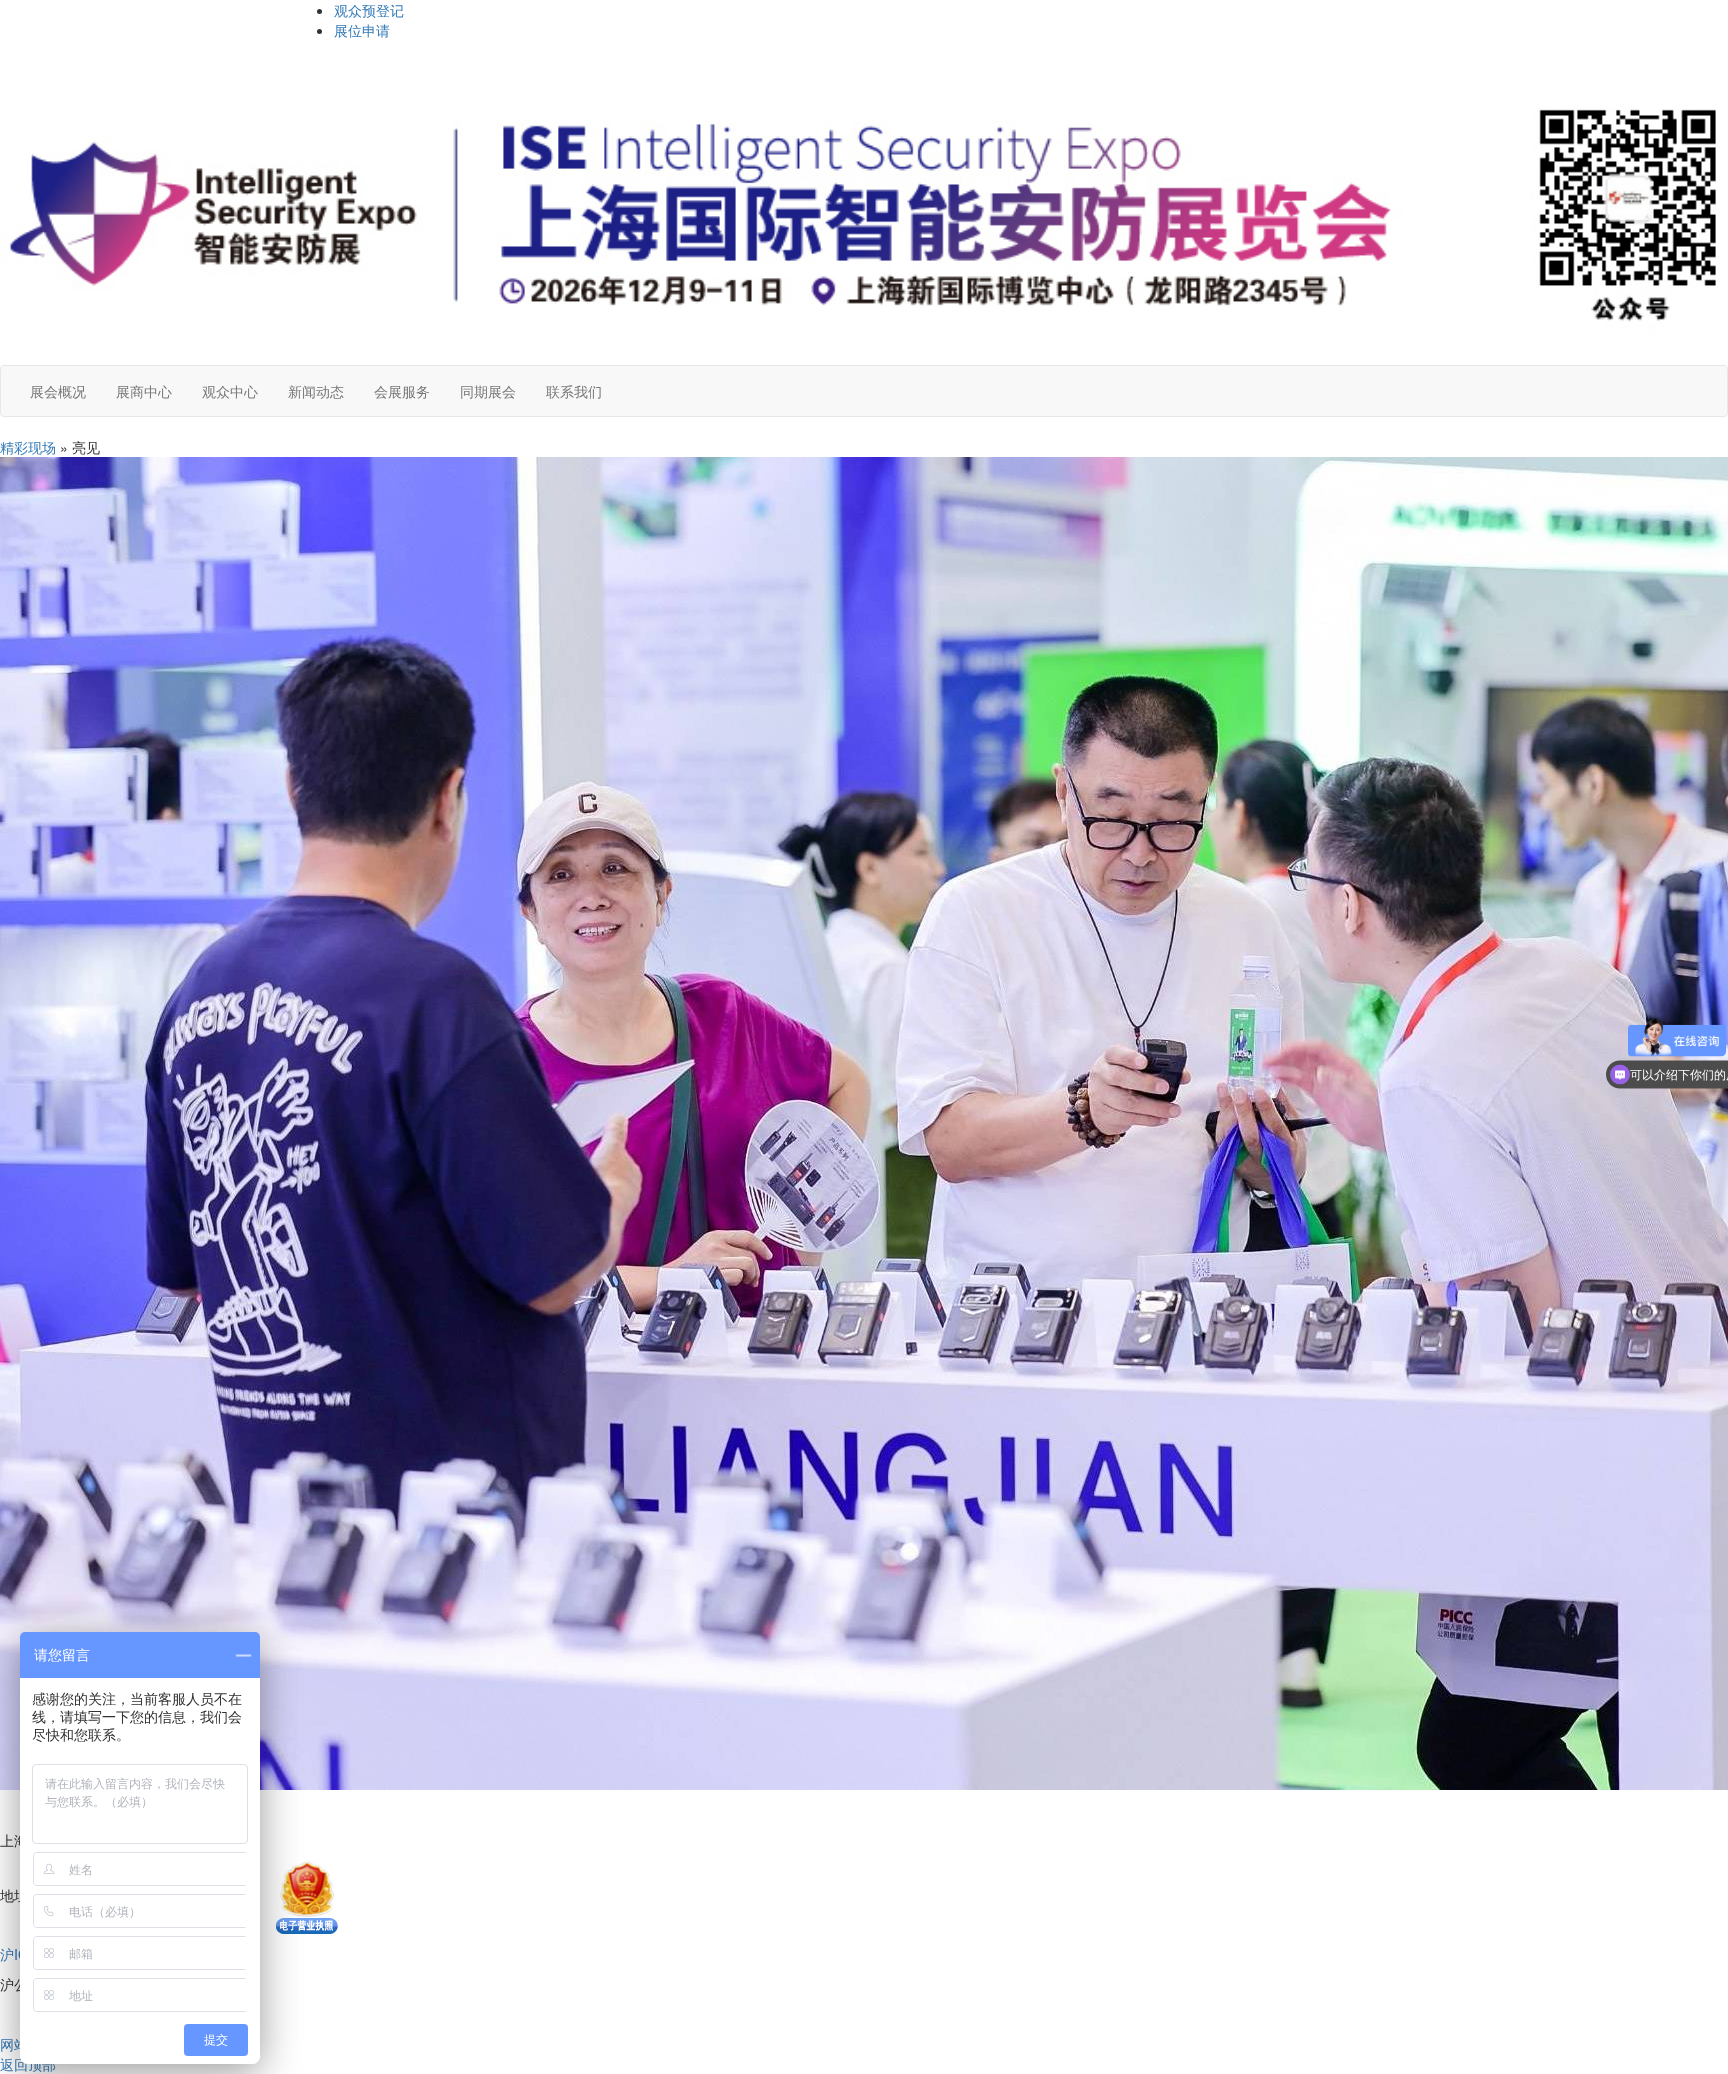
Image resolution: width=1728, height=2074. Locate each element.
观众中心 (230, 391)
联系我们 (574, 391)
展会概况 (58, 391)
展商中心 (144, 391)
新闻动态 (316, 391)
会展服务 (402, 391)
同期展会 (488, 391)
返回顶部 (28, 2064)
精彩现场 (28, 447)
